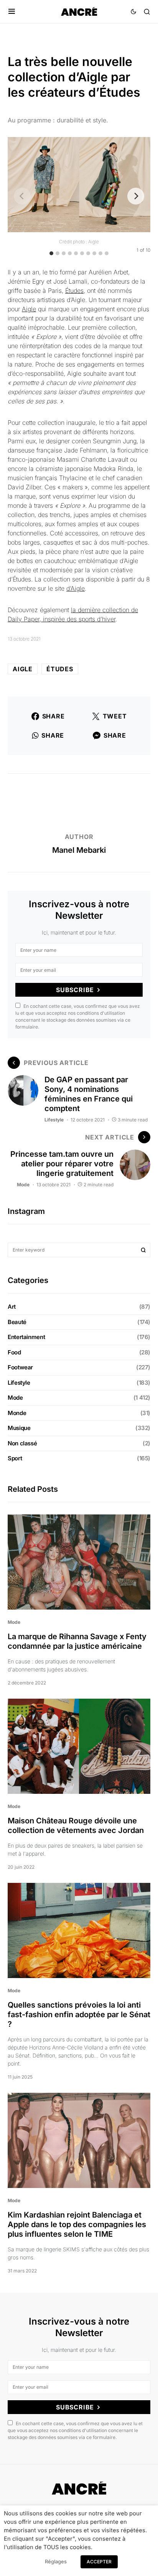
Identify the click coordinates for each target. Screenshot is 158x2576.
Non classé (22, 1443)
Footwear (20, 1367)
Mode (23, 1185)
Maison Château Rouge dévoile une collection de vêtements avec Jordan (76, 1825)
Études (74, 291)
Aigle (29, 309)
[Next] (136, 196)
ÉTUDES (60, 669)
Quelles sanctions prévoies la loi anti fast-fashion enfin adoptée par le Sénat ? (79, 2015)
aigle (23, 669)
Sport (15, 1458)
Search (143, 1250)
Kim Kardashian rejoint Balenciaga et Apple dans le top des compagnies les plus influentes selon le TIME (77, 2224)
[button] (12, 12)
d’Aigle (76, 588)
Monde (17, 1413)
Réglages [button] (56, 2561)
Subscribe (75, 990)
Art (12, 1307)
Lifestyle (54, 1120)
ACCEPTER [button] (99, 2562)
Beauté (17, 1322)
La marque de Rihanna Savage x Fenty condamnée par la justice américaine (77, 1641)
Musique (19, 1428)
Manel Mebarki (79, 850)
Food (14, 1352)
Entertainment (26, 1337)
